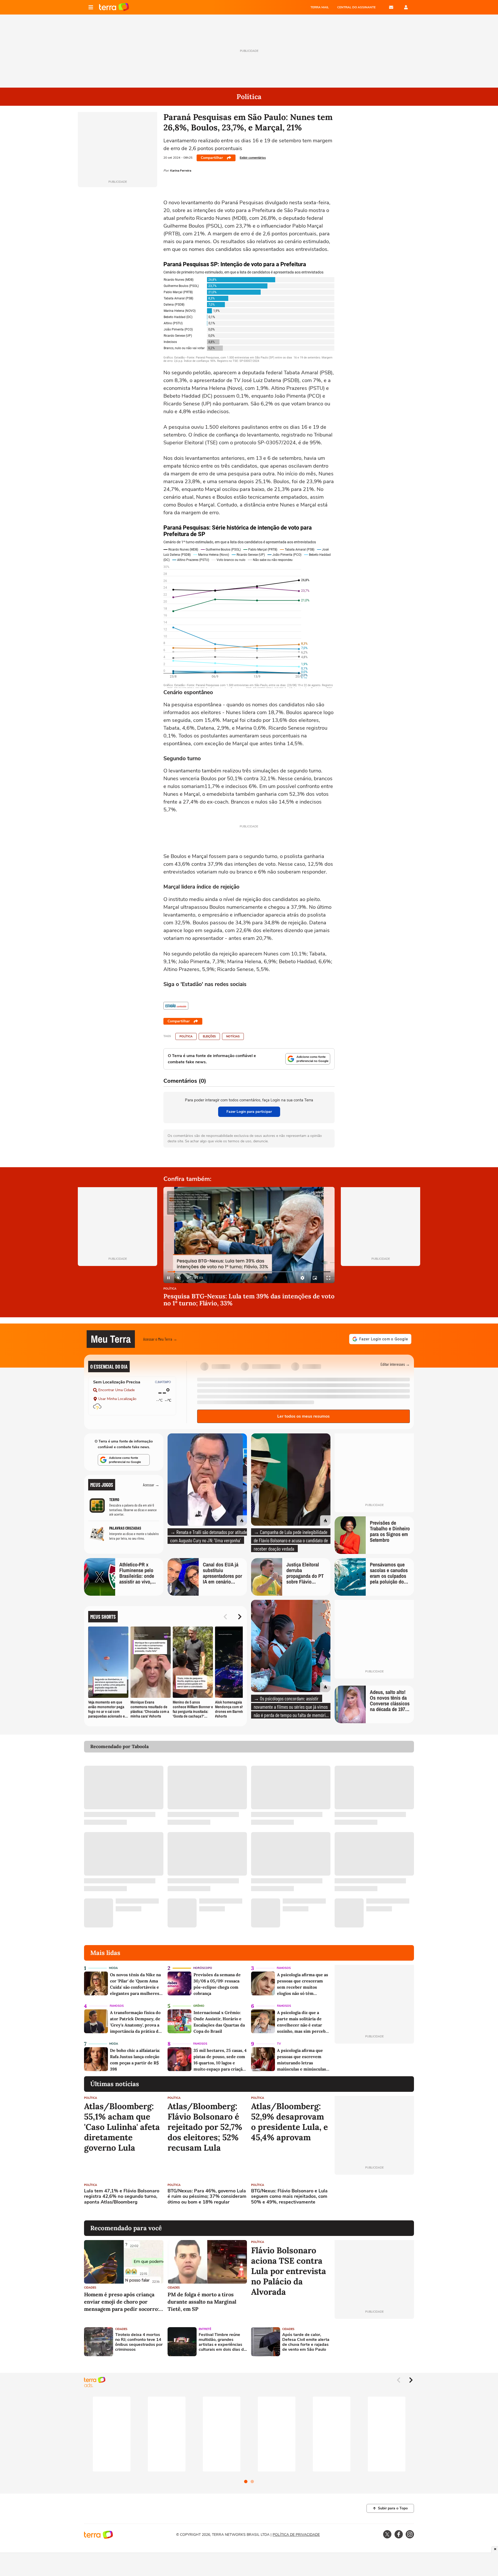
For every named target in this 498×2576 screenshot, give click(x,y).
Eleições (209, 1036)
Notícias (233, 1036)
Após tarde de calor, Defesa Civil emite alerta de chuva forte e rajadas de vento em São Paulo (306, 2342)
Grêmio (199, 2006)
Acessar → (151, 1485)
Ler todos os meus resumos (303, 1416)
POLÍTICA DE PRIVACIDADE (296, 2535)
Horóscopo (203, 1968)
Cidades (90, 2288)
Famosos (284, 1968)
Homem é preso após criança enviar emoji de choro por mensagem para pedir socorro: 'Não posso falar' (122, 2302)
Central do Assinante (356, 7)
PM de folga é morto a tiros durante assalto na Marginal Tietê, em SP (202, 2302)
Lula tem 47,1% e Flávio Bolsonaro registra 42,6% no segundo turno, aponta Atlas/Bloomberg (122, 2197)
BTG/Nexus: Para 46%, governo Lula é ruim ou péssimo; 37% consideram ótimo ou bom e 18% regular (207, 2197)
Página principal (114, 7)
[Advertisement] (374, 2198)
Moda (113, 1968)
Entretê (205, 2329)
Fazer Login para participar (249, 1112)
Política (186, 1036)
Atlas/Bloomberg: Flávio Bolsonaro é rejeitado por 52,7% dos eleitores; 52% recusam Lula (205, 2127)
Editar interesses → (395, 1364)
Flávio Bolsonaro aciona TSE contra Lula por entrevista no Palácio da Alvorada (289, 2271)
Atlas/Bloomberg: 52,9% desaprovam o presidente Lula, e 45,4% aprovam (289, 2122)
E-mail (391, 7)
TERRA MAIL (320, 7)
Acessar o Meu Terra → (160, 1339)
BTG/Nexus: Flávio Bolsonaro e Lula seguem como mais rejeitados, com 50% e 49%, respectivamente (289, 2197)
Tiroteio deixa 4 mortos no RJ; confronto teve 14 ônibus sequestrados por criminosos (139, 2342)
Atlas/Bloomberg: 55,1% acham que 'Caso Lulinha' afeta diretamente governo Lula (122, 2127)
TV (279, 2044)
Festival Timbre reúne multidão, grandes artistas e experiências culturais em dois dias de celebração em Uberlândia (222, 2342)
